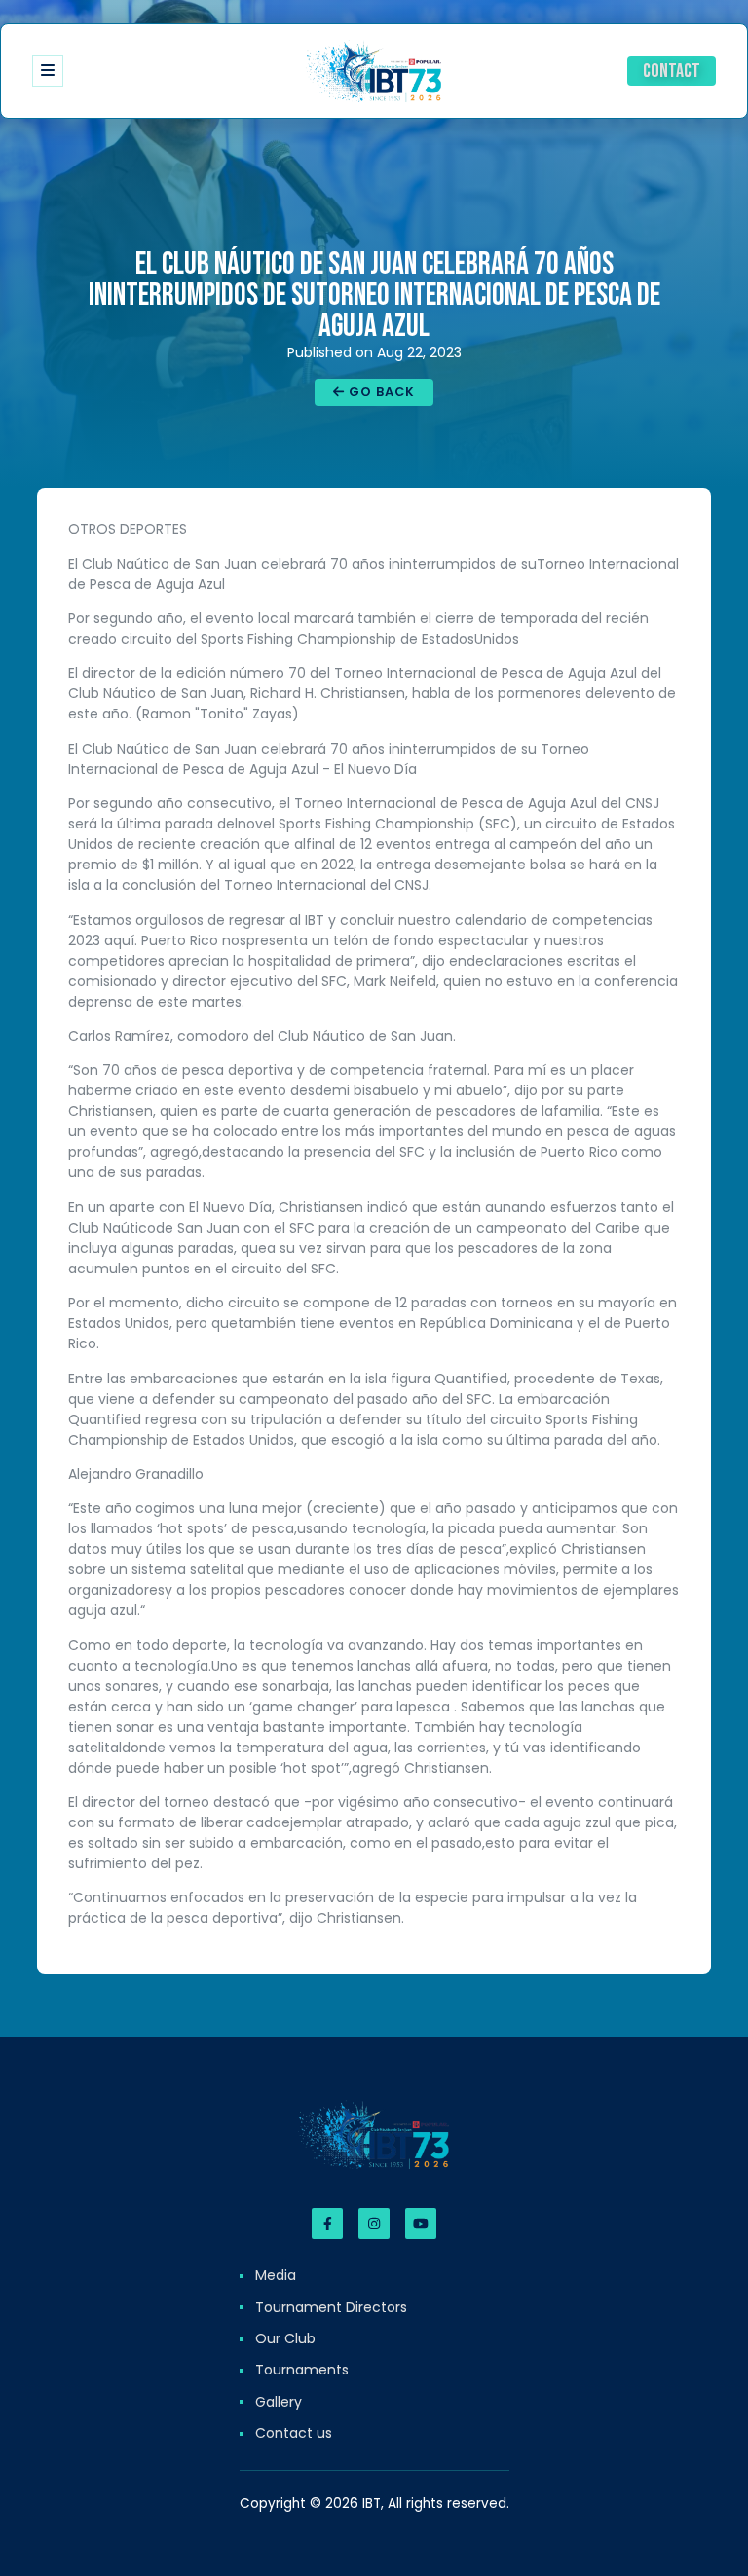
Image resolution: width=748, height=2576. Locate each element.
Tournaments (302, 2370)
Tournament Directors (331, 2307)
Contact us (294, 2433)
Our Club (285, 2338)
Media (276, 2275)
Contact (672, 71)
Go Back (380, 392)
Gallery (279, 2402)
